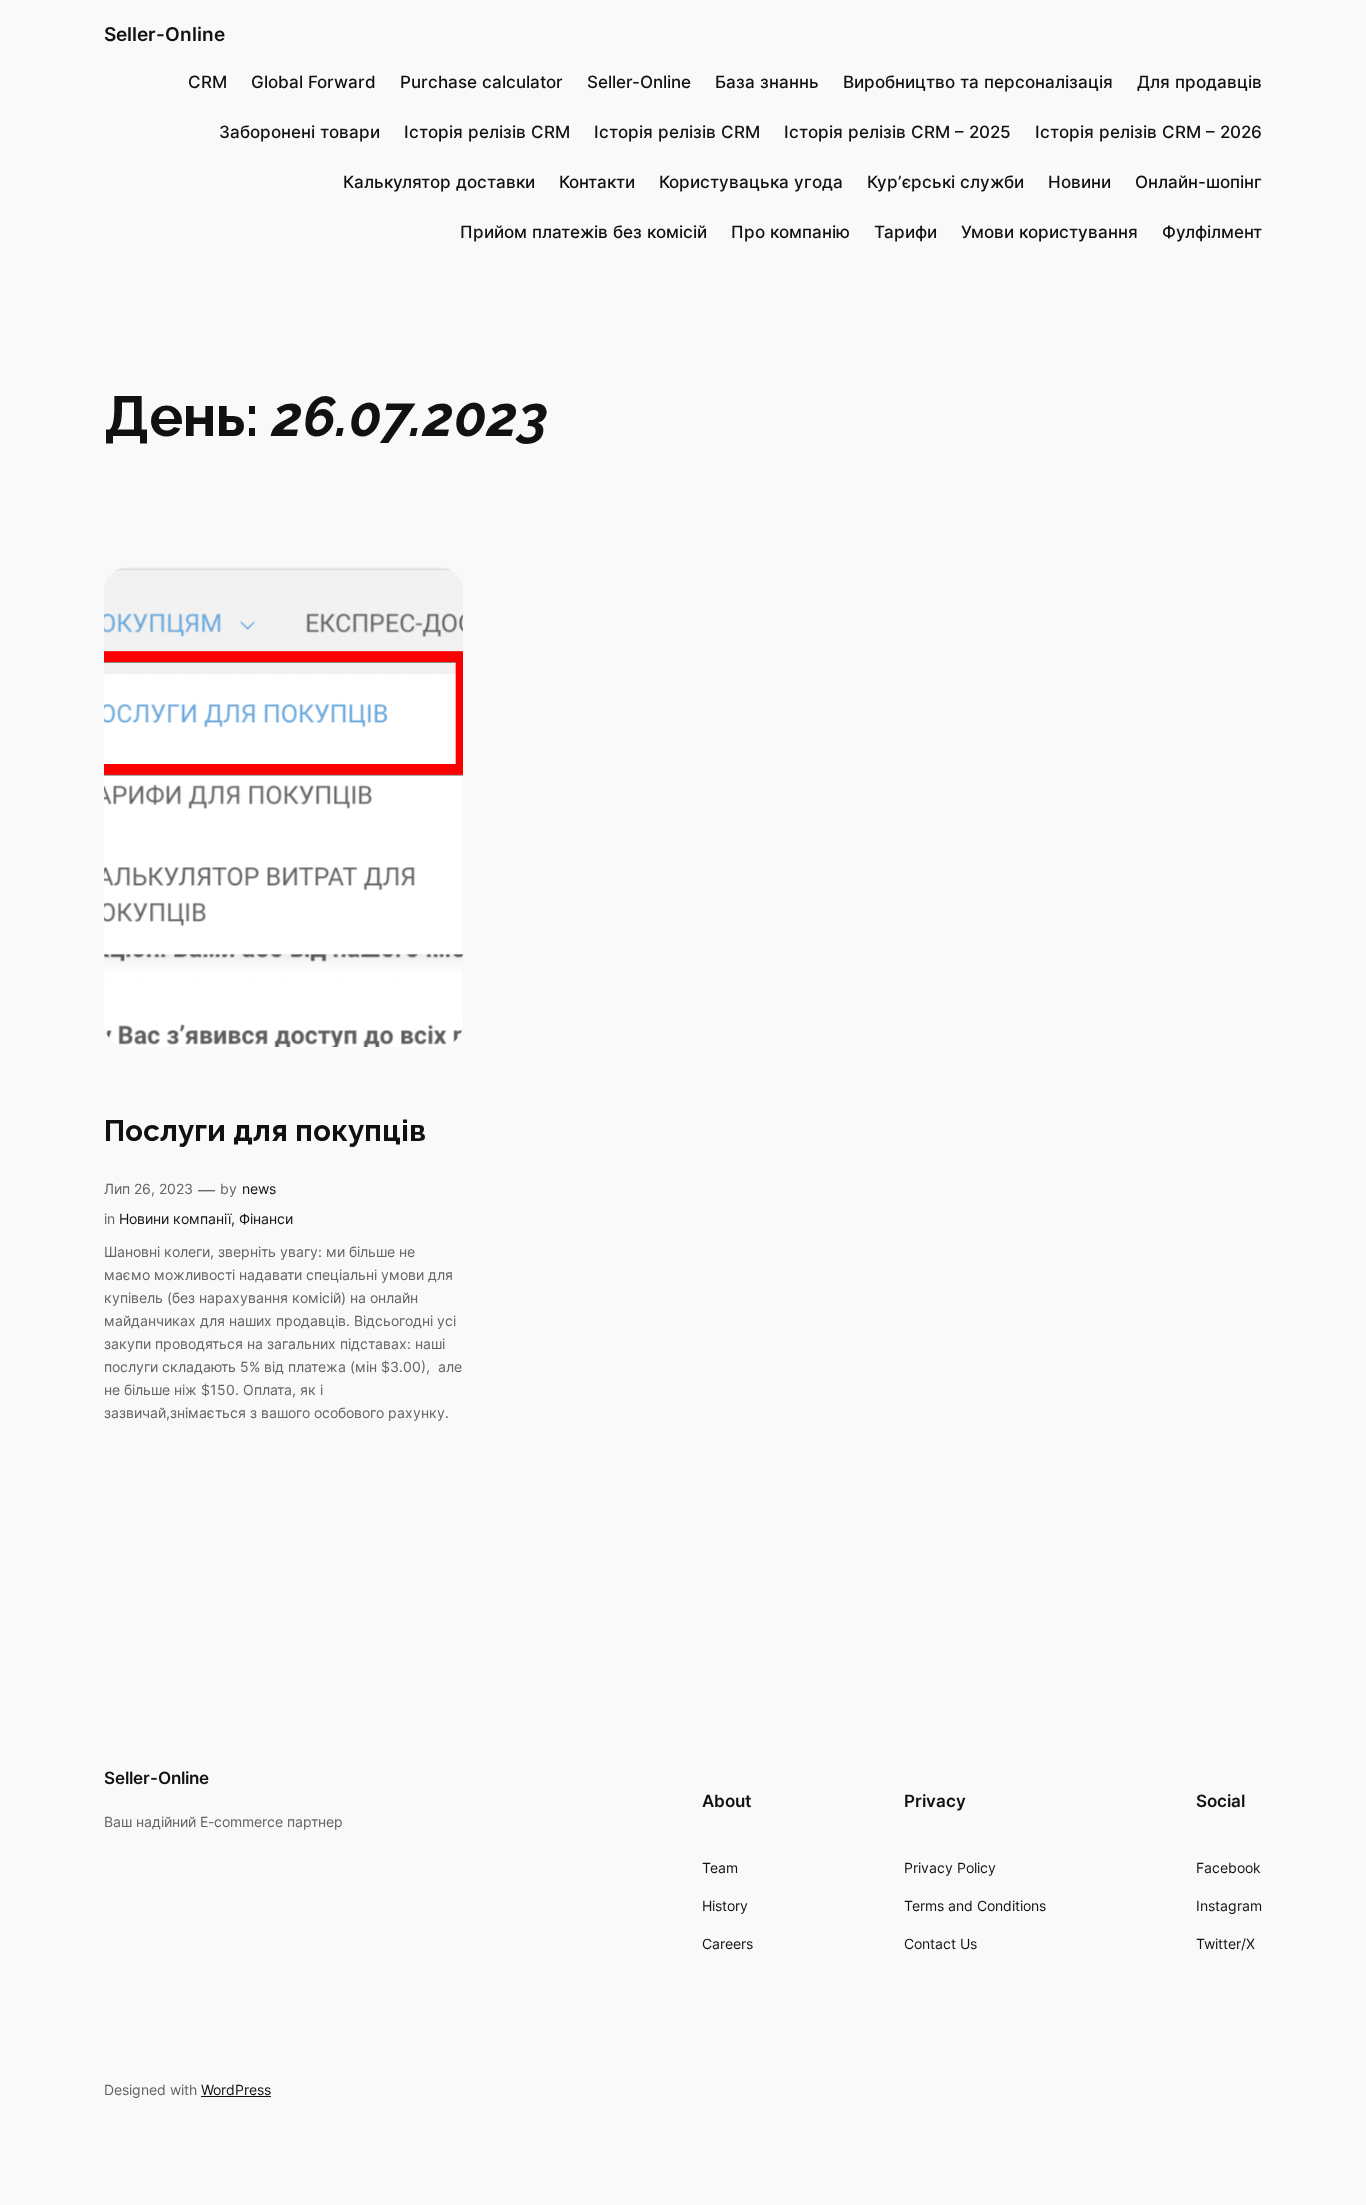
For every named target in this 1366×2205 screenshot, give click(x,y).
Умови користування (1049, 232)
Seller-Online (164, 34)
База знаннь (767, 82)
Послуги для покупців (265, 1130)
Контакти (597, 182)
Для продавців (1199, 82)
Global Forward (313, 82)
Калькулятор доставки (439, 182)
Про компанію (790, 232)
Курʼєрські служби (945, 182)
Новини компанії (175, 1218)
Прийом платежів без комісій (583, 232)
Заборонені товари (299, 132)
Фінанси (266, 1218)
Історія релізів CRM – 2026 (1148, 132)
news (259, 1188)
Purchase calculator (481, 82)
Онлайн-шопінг (1198, 182)
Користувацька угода (751, 182)
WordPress (236, 2089)
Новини (1079, 182)
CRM (207, 82)
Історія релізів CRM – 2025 (897, 132)
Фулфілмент (1212, 232)
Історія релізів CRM (487, 132)
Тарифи (905, 232)
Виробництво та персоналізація (978, 82)
